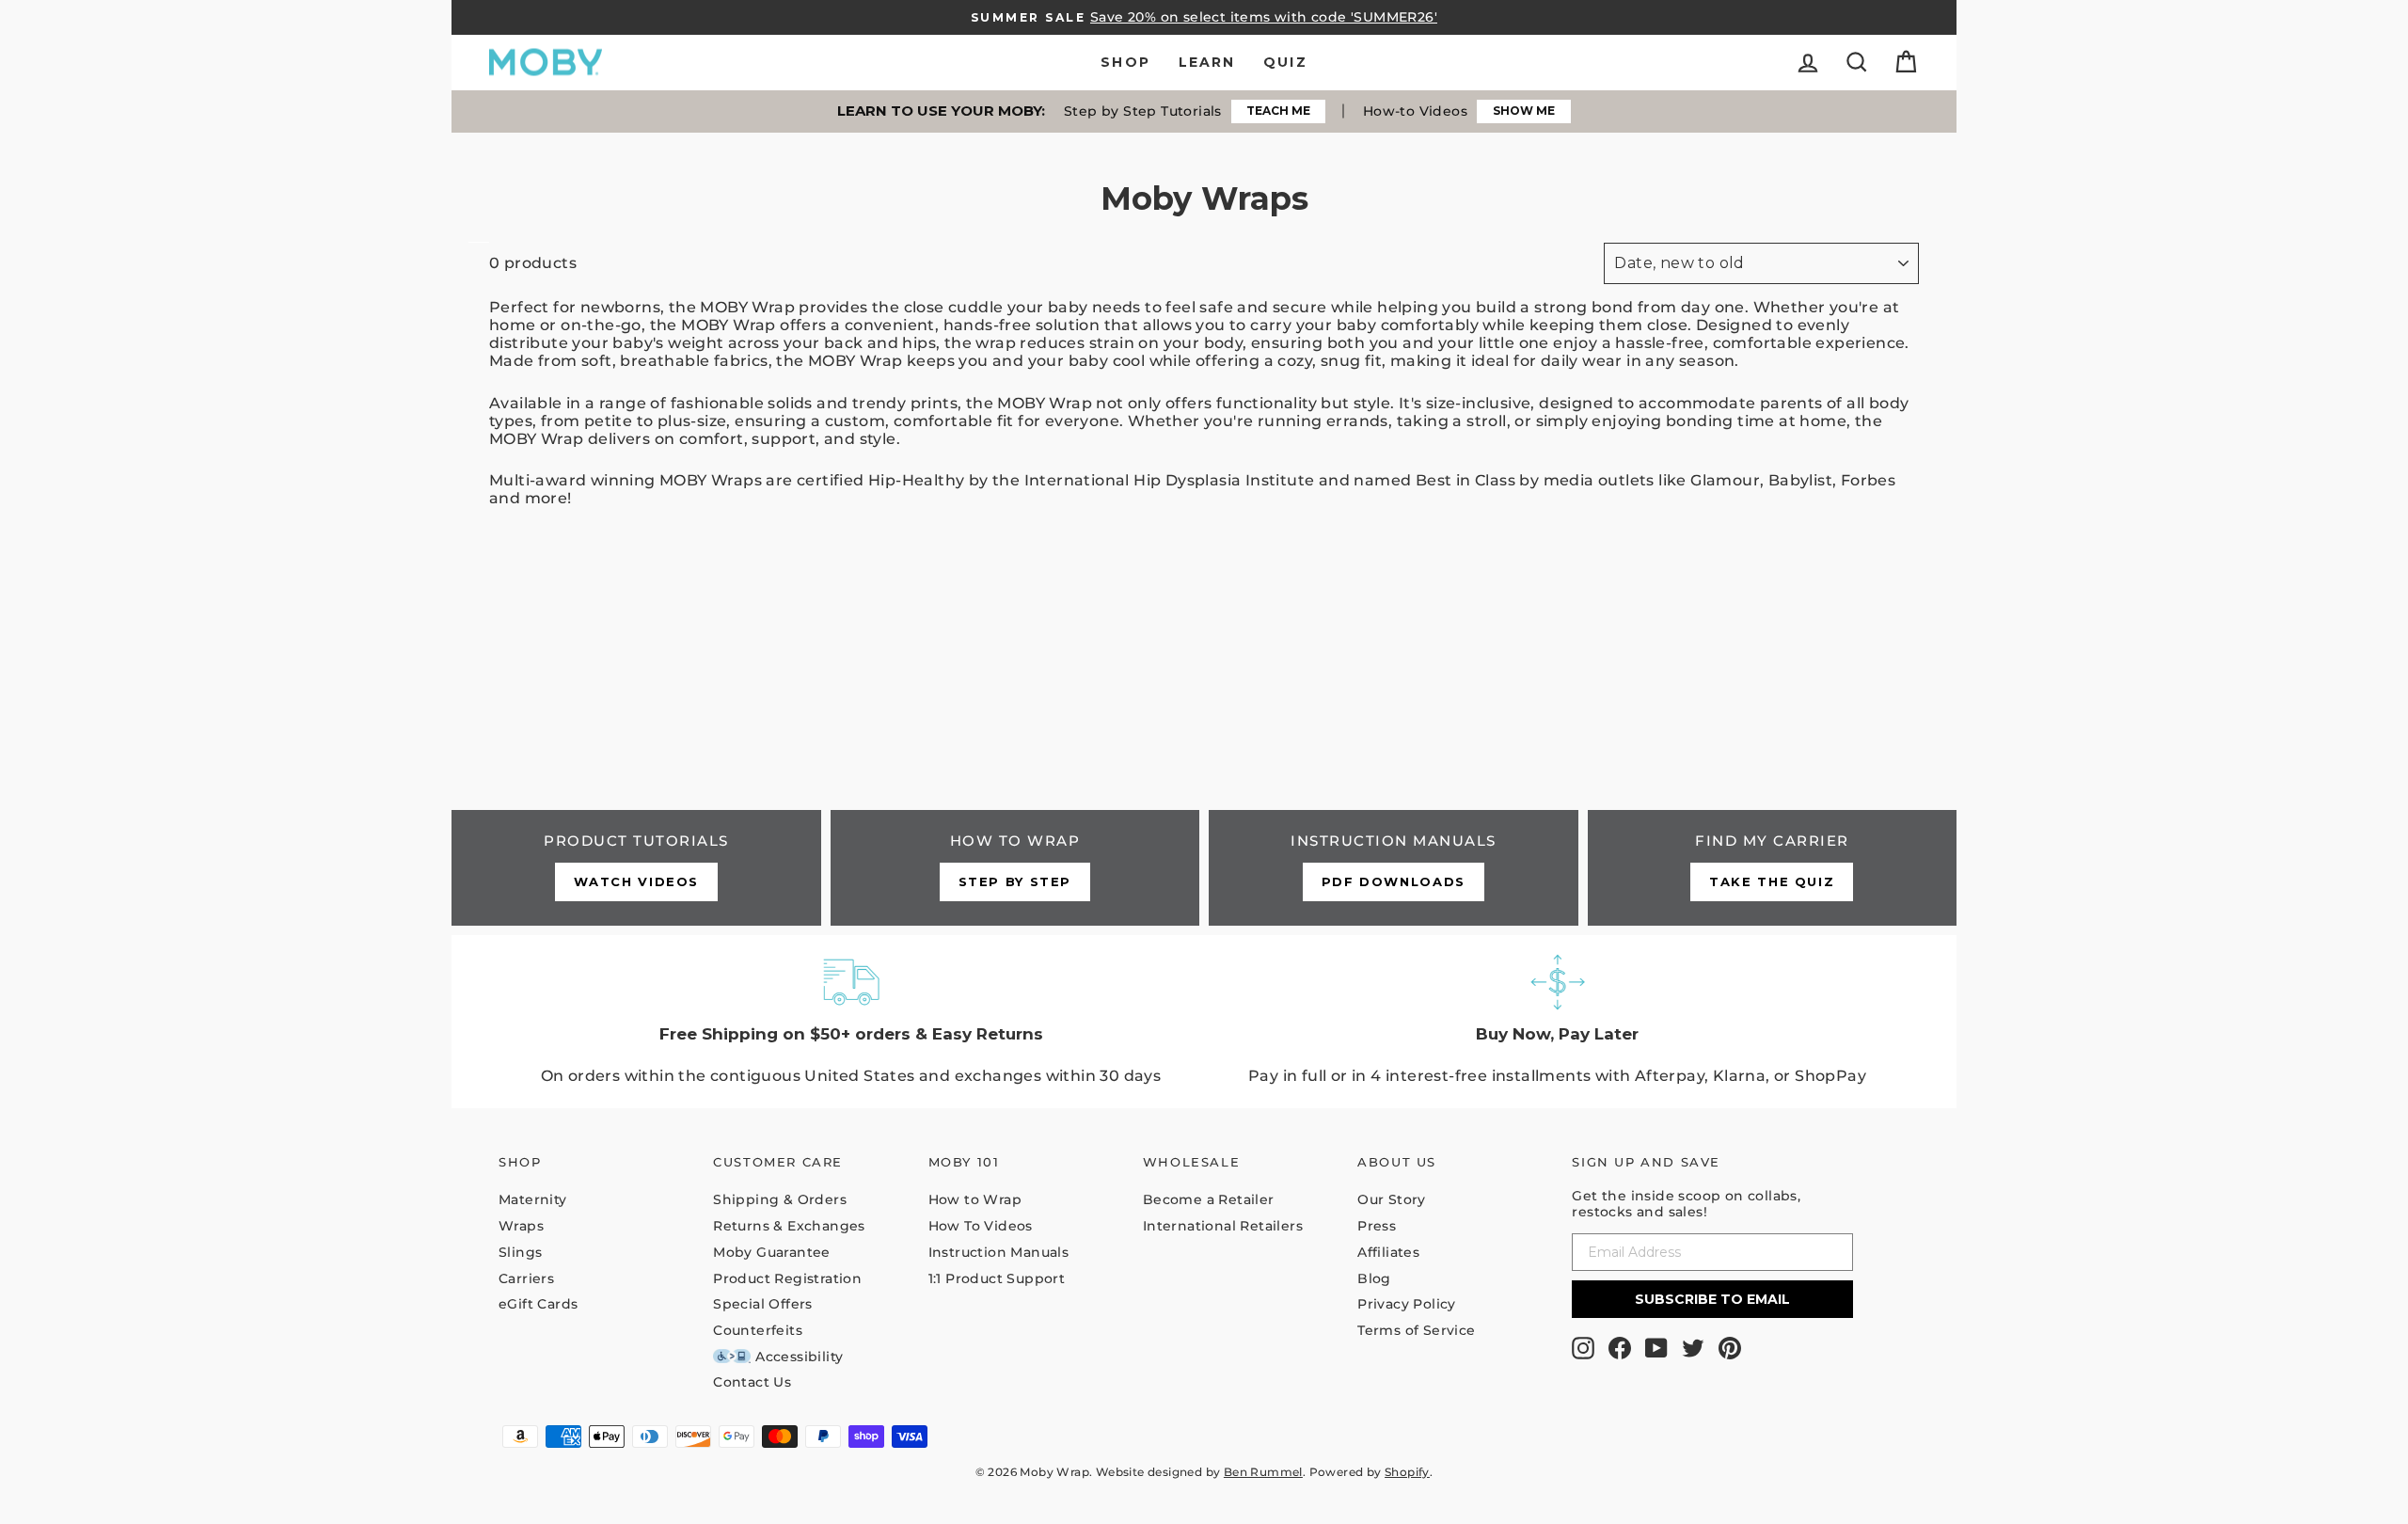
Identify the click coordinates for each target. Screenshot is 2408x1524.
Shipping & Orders (780, 1199)
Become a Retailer (1209, 1199)
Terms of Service (1416, 1330)
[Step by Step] (1015, 867)
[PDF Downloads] (1394, 867)
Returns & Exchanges (789, 1226)
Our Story (1392, 1199)
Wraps (521, 1226)
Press (1377, 1226)
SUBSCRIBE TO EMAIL (1712, 1299)
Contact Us (752, 1382)
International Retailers (1223, 1226)
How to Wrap (975, 1199)
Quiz (1285, 62)
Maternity (533, 1199)
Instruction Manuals (999, 1252)
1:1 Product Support (997, 1278)
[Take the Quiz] (1773, 867)
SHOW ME (1524, 111)
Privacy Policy (1407, 1304)
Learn (1207, 62)
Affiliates (1388, 1252)
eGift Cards (538, 1304)
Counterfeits (758, 1330)
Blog (1374, 1278)
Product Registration (787, 1278)
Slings (520, 1252)
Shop (1125, 62)
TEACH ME (1278, 111)
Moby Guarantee (772, 1252)
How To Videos (981, 1226)
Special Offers (763, 1304)
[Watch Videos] (636, 867)
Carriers (526, 1278)
